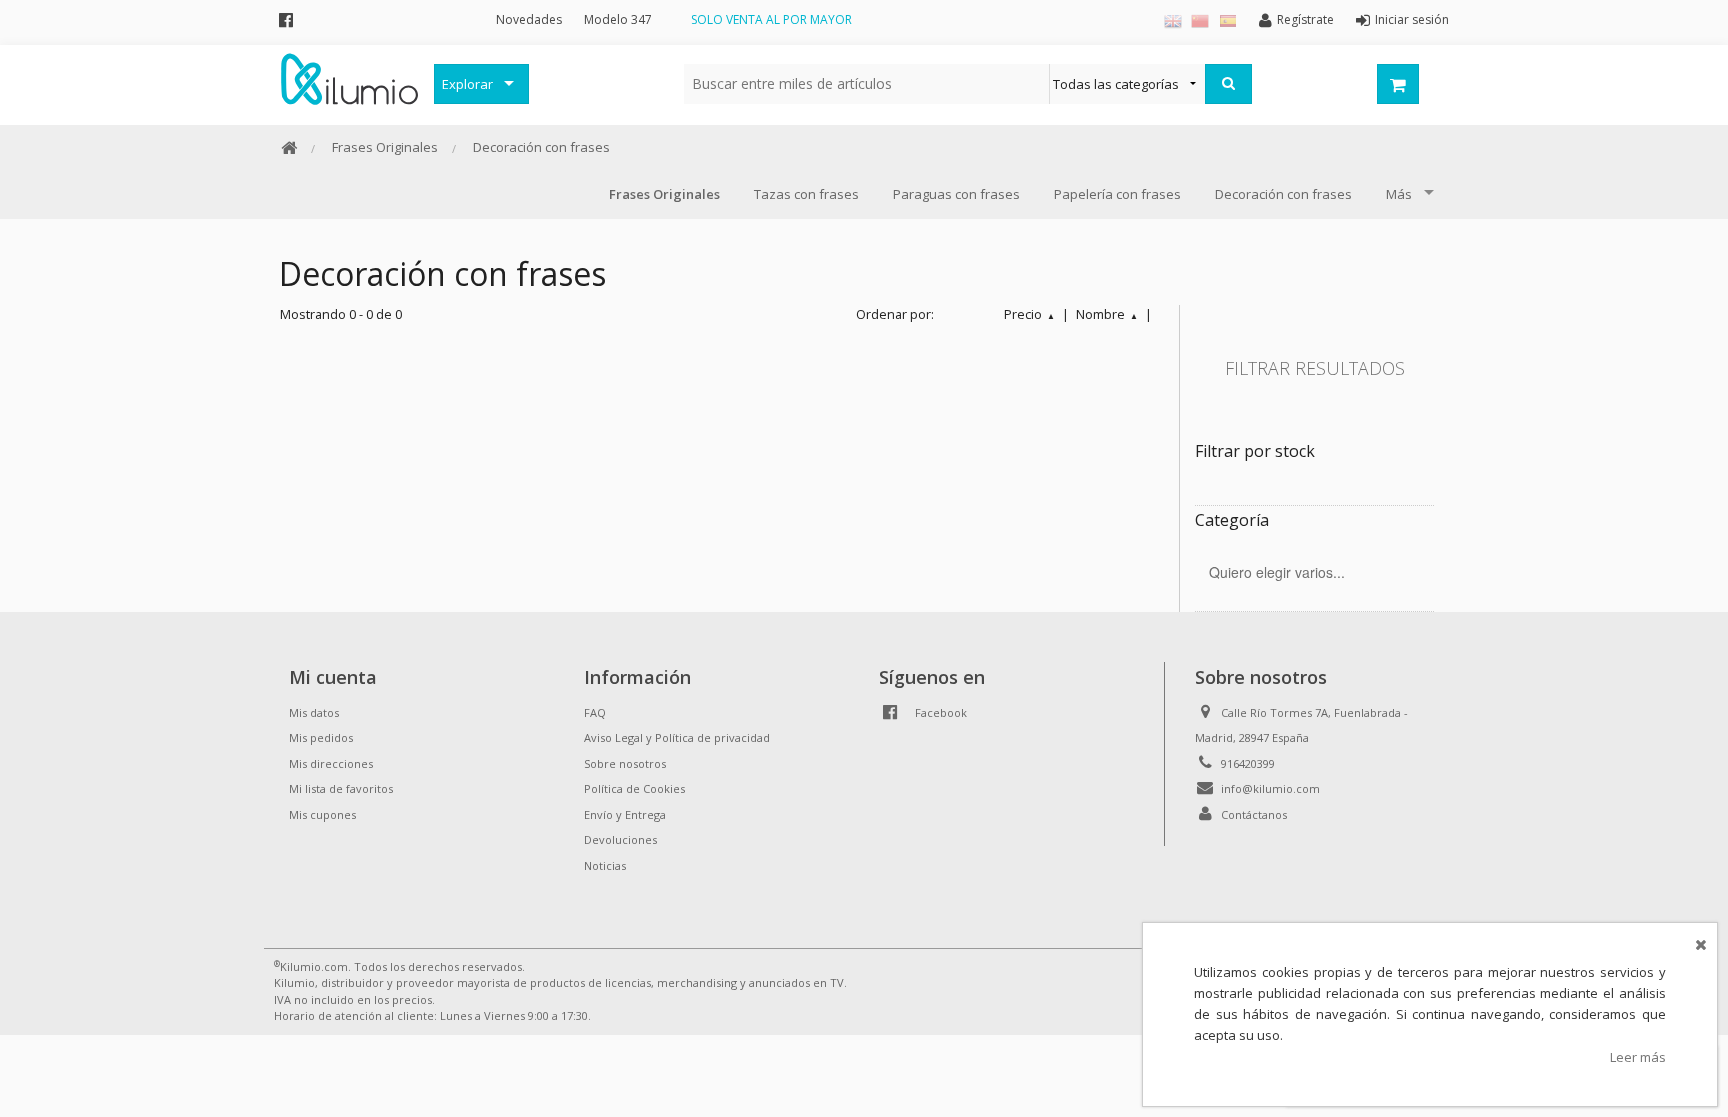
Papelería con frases (1117, 194)
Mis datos (314, 712)
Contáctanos (1254, 814)
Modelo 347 (618, 19)
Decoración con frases (541, 147)
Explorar (467, 84)
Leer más (1638, 1057)
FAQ (595, 712)
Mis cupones (322, 814)
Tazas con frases (806, 194)
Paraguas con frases (956, 194)
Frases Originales (385, 147)
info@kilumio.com (1270, 788)
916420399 (1248, 763)
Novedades (529, 19)
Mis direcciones (331, 763)
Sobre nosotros (625, 763)
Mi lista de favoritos (341, 788)
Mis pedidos (321, 737)
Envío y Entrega (625, 814)
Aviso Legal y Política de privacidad (677, 737)
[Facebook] (286, 19)
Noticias (605, 865)
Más (1399, 194)
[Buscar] (1228, 84)
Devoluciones (620, 839)
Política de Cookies (634, 788)
